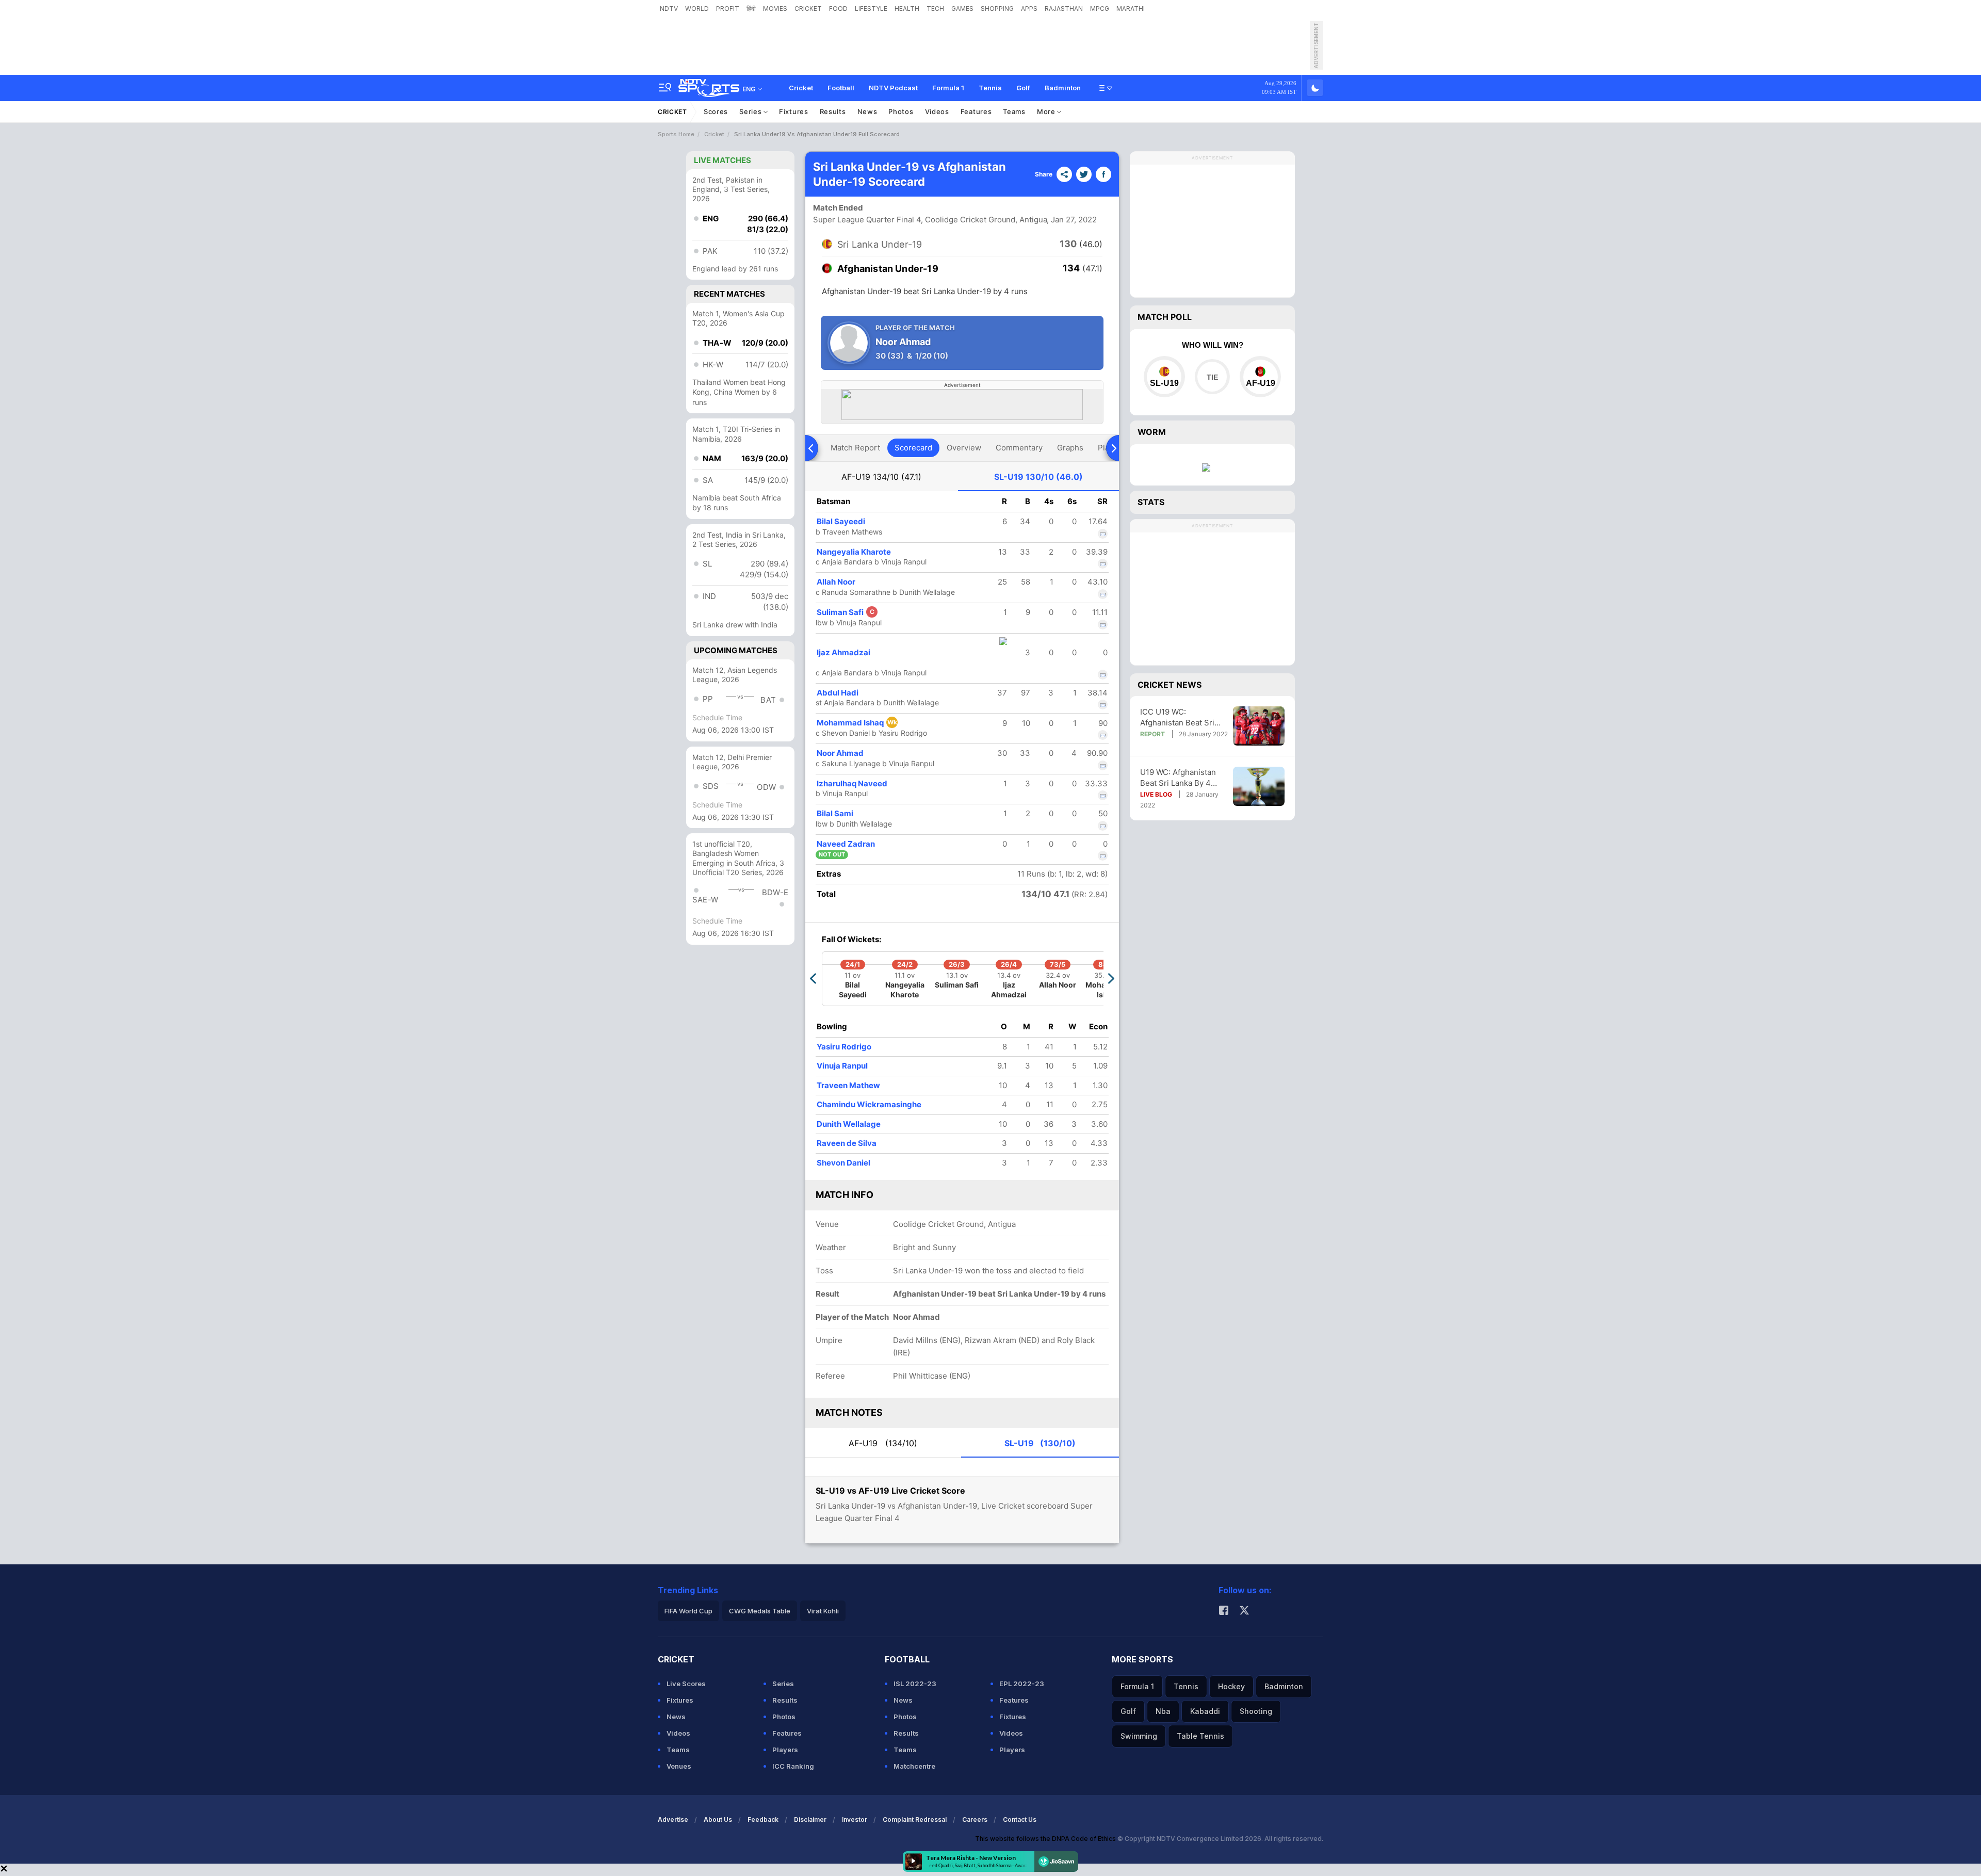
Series (751, 111)
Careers (975, 1820)
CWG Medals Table (760, 1611)
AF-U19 (881, 477)
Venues (679, 1766)
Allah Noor (836, 582)
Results (833, 111)
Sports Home (676, 134)
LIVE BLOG (1156, 794)
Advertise (673, 1820)
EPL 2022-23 (1022, 1684)
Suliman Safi (846, 612)
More (1047, 111)
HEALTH (907, 9)
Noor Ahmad (840, 753)
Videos (937, 111)
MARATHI (1131, 9)
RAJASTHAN (1064, 9)
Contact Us (1020, 1820)
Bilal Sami (835, 813)
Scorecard (913, 448)
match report (855, 448)
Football (841, 88)
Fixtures (794, 111)
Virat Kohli (823, 1611)
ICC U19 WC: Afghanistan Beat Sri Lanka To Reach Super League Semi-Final (1181, 717)
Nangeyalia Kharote (854, 552)
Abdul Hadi (838, 693)
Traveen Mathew (848, 1085)
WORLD (697, 9)
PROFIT (728, 9)
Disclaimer (810, 1820)
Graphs (1070, 448)
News (867, 111)
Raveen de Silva (847, 1143)
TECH (935, 9)
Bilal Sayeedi (841, 521)
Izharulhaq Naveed (852, 783)
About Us (718, 1820)
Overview (964, 448)
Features (976, 111)
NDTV (669, 9)
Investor (855, 1820)
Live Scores (686, 1684)
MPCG (1100, 9)
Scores (716, 111)
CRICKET (808, 9)
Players (785, 1750)
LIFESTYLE (871, 9)
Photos (901, 111)
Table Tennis (1200, 1736)
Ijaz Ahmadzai (843, 652)
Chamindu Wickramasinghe (869, 1104)
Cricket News (1170, 685)
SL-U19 (1038, 477)
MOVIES (775, 9)
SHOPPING (997, 9)
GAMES (962, 9)
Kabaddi (1205, 1711)
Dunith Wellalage (849, 1124)
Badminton (1063, 88)
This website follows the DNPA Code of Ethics (1046, 1839)
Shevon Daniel (843, 1163)
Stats (1151, 502)
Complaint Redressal (915, 1820)
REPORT (1152, 734)
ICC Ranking (793, 1766)
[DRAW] (1212, 377)
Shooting (1256, 1711)
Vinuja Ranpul (842, 1066)
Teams (1014, 111)
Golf (1023, 88)
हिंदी (751, 9)
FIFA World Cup (688, 1611)
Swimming (1139, 1736)
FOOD (838, 9)
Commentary (1019, 448)
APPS (1029, 9)
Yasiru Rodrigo (844, 1047)
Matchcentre (914, 1766)
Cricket (801, 88)
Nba (1163, 1711)
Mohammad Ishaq (857, 723)
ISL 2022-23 (915, 1684)
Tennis (990, 88)
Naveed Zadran (846, 844)
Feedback (763, 1820)
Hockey (1231, 1686)
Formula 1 (948, 88)
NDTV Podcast (893, 88)
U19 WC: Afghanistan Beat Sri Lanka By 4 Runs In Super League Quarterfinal (1180, 778)
